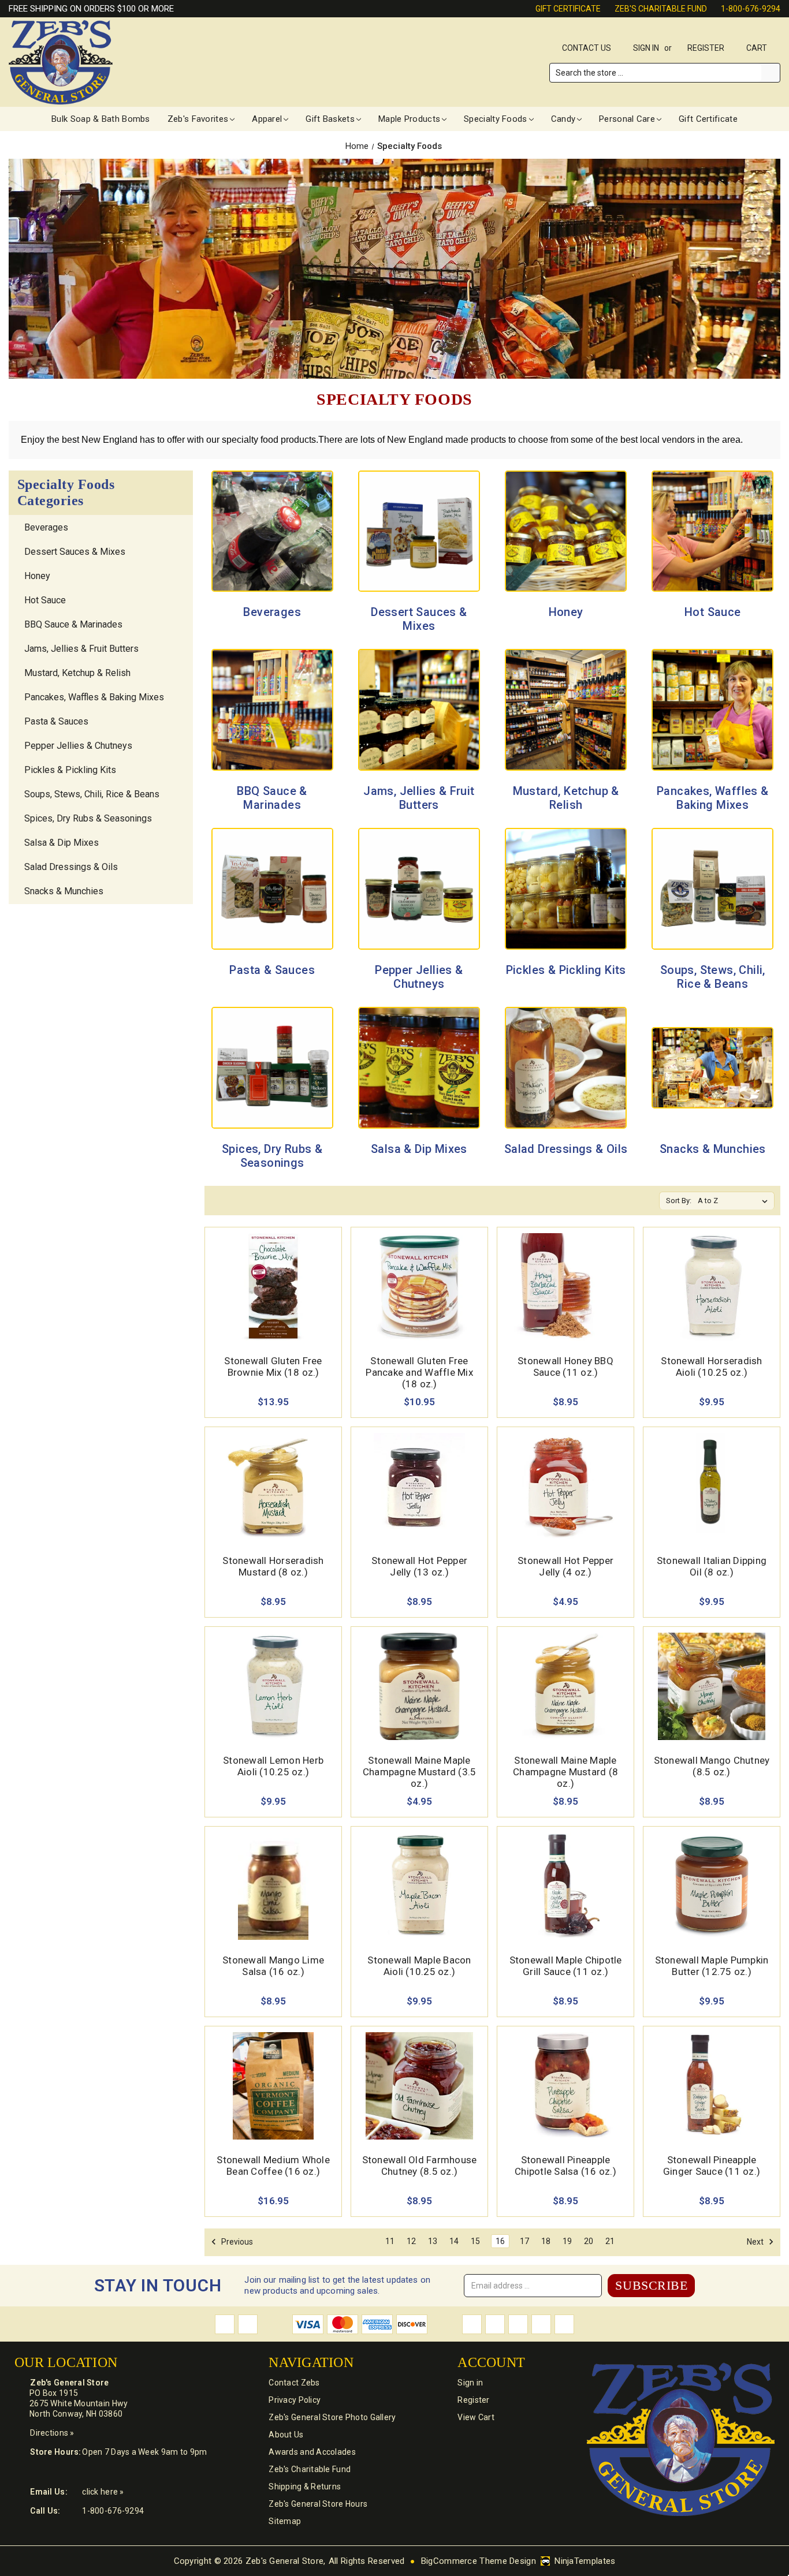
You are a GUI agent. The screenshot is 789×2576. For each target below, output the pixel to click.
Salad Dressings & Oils (71, 867)
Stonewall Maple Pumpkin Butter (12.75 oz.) (712, 1966)
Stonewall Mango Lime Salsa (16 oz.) (273, 1966)
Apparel (267, 119)
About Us (286, 2435)
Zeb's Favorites (198, 119)
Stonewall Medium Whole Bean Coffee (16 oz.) (273, 2166)
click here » (103, 2492)
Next (756, 2242)
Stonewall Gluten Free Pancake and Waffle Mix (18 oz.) (419, 1372)
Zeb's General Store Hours (318, 2504)
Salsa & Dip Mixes (62, 843)
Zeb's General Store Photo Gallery (332, 2417)
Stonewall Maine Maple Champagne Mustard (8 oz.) (565, 1772)
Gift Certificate (568, 9)
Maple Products (409, 119)
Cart (758, 48)
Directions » (52, 2433)
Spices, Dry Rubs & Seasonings (88, 818)
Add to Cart (273, 1300)
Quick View (273, 1273)
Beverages (46, 527)
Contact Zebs (294, 2383)
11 (390, 2241)
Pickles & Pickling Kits (70, 770)
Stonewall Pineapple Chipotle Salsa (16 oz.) (565, 2166)
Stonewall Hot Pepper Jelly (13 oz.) (419, 1566)
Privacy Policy (295, 2400)
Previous (236, 2242)
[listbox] (735, 1201)
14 (454, 2241)
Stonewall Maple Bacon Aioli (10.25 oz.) (419, 1966)
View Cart (476, 2417)
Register (706, 48)
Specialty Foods (496, 119)
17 (524, 2241)
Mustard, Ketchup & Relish (77, 673)
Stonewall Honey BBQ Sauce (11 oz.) (565, 1367)
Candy (563, 119)
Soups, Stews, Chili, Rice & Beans (92, 794)
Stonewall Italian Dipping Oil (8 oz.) (712, 1566)
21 (610, 2241)
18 (546, 2241)
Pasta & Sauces (56, 721)
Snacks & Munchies (64, 891)
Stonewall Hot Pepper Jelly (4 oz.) (565, 1566)
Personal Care (627, 119)
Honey (37, 576)
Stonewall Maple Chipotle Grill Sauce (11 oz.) (566, 1966)
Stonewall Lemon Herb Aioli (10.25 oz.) (273, 1766)
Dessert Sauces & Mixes (75, 552)
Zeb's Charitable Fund (661, 9)
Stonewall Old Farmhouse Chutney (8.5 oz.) (420, 2166)
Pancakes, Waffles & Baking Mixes (94, 697)
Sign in (646, 48)
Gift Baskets (330, 119)
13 (433, 2241)
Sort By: (679, 1201)
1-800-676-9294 (751, 9)
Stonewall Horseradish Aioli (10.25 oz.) (711, 1367)
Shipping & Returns (305, 2487)
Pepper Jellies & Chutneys (78, 746)
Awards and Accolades (312, 2452)
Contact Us (587, 48)
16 (500, 2241)
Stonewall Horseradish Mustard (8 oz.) (273, 1566)
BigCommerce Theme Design (479, 2561)
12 (411, 2241)
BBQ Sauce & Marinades (73, 624)
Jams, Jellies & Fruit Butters (81, 649)
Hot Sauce (45, 600)
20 (589, 2241)
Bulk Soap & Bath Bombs (101, 119)
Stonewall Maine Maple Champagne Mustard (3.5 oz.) (420, 1772)
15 (475, 2241)
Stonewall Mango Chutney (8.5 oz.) (712, 1766)
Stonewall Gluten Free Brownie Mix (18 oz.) (273, 1367)
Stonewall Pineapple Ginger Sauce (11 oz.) (712, 2166)
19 (567, 2241)
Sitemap (285, 2521)
